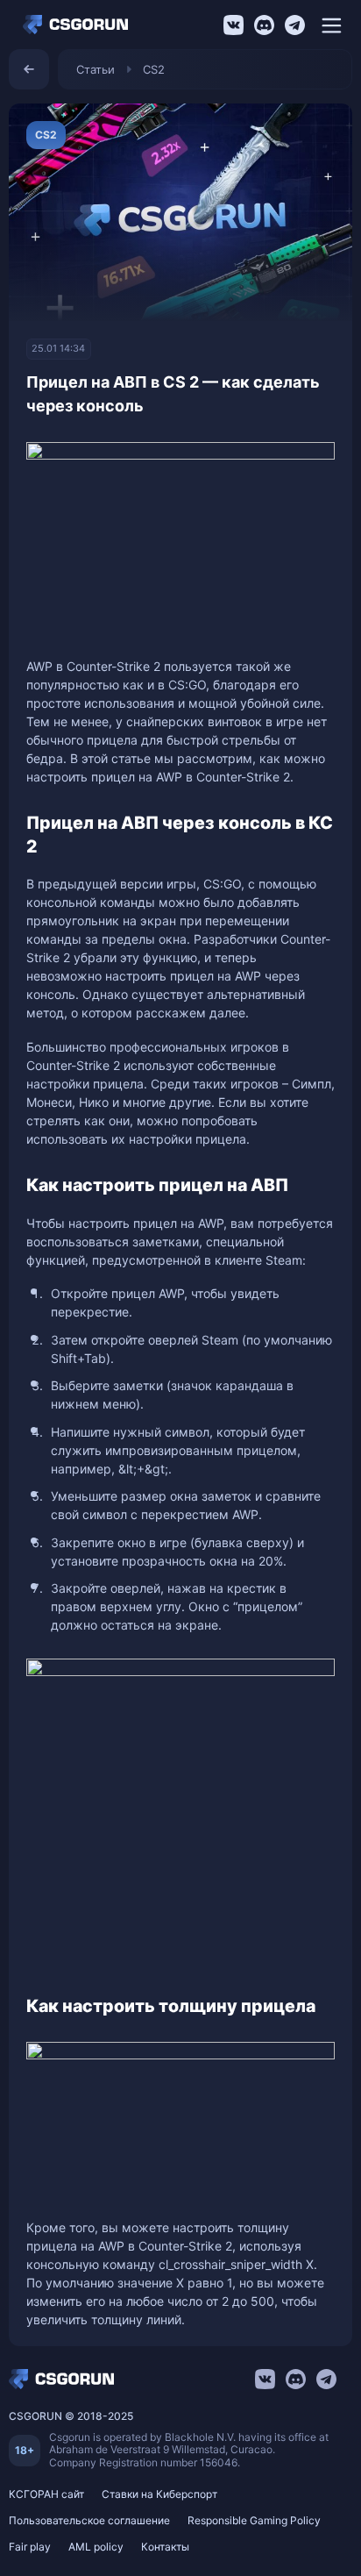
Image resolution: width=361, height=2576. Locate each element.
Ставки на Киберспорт (159, 2494)
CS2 (154, 69)
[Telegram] (295, 25)
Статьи (96, 69)
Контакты (165, 2547)
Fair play (30, 2547)
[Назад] (29, 69)
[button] (331, 25)
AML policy (96, 2547)
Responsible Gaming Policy (254, 2520)
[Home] (80, 25)
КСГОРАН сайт (46, 2494)
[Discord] (264, 25)
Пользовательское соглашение (89, 2520)
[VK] (234, 25)
